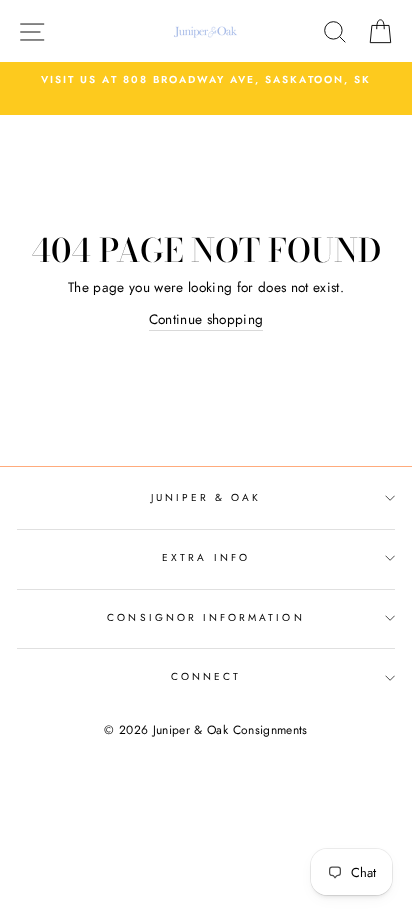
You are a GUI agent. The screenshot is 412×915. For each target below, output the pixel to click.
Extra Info (206, 557)
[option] (206, 80)
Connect (206, 676)
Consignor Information (205, 617)
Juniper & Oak (206, 497)
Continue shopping (206, 319)
